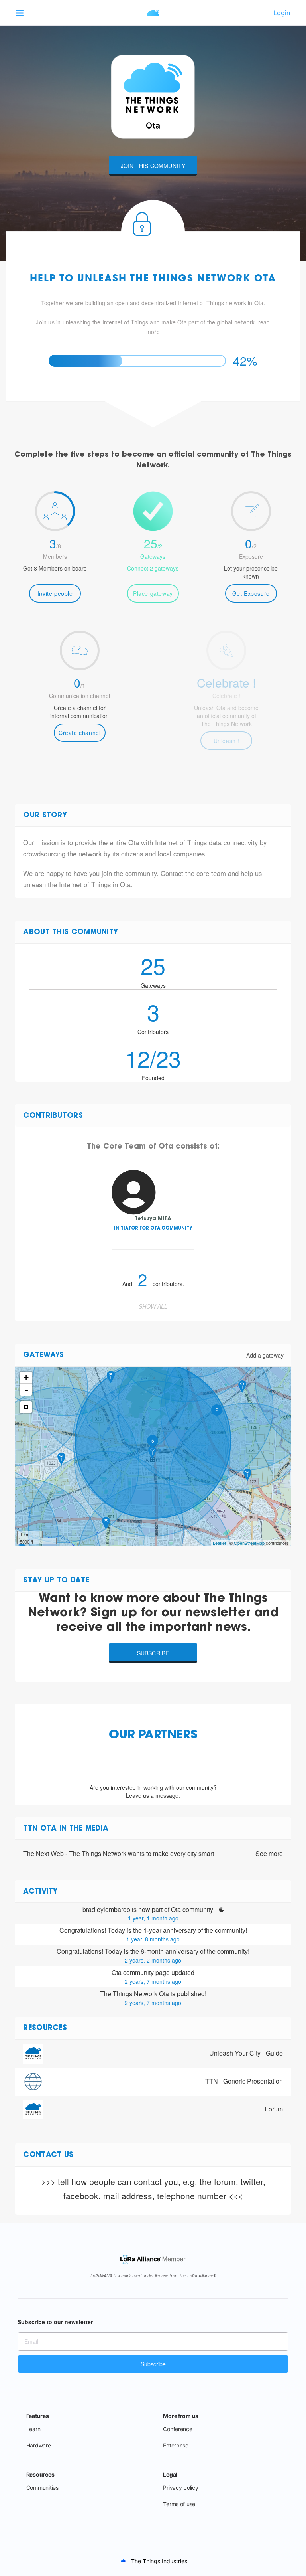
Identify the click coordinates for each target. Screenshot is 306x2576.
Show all (153, 1306)
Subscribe (153, 1653)
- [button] (26, 1390)
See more (269, 1854)
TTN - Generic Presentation (244, 2081)
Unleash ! (227, 741)
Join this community (153, 166)
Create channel (79, 733)
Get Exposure (251, 593)
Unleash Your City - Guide (246, 2053)
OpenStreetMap (249, 1543)
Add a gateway (265, 1355)
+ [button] (26, 1377)
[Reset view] (26, 1407)
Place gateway (153, 593)
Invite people (55, 593)
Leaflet (219, 1543)
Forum (274, 2109)
